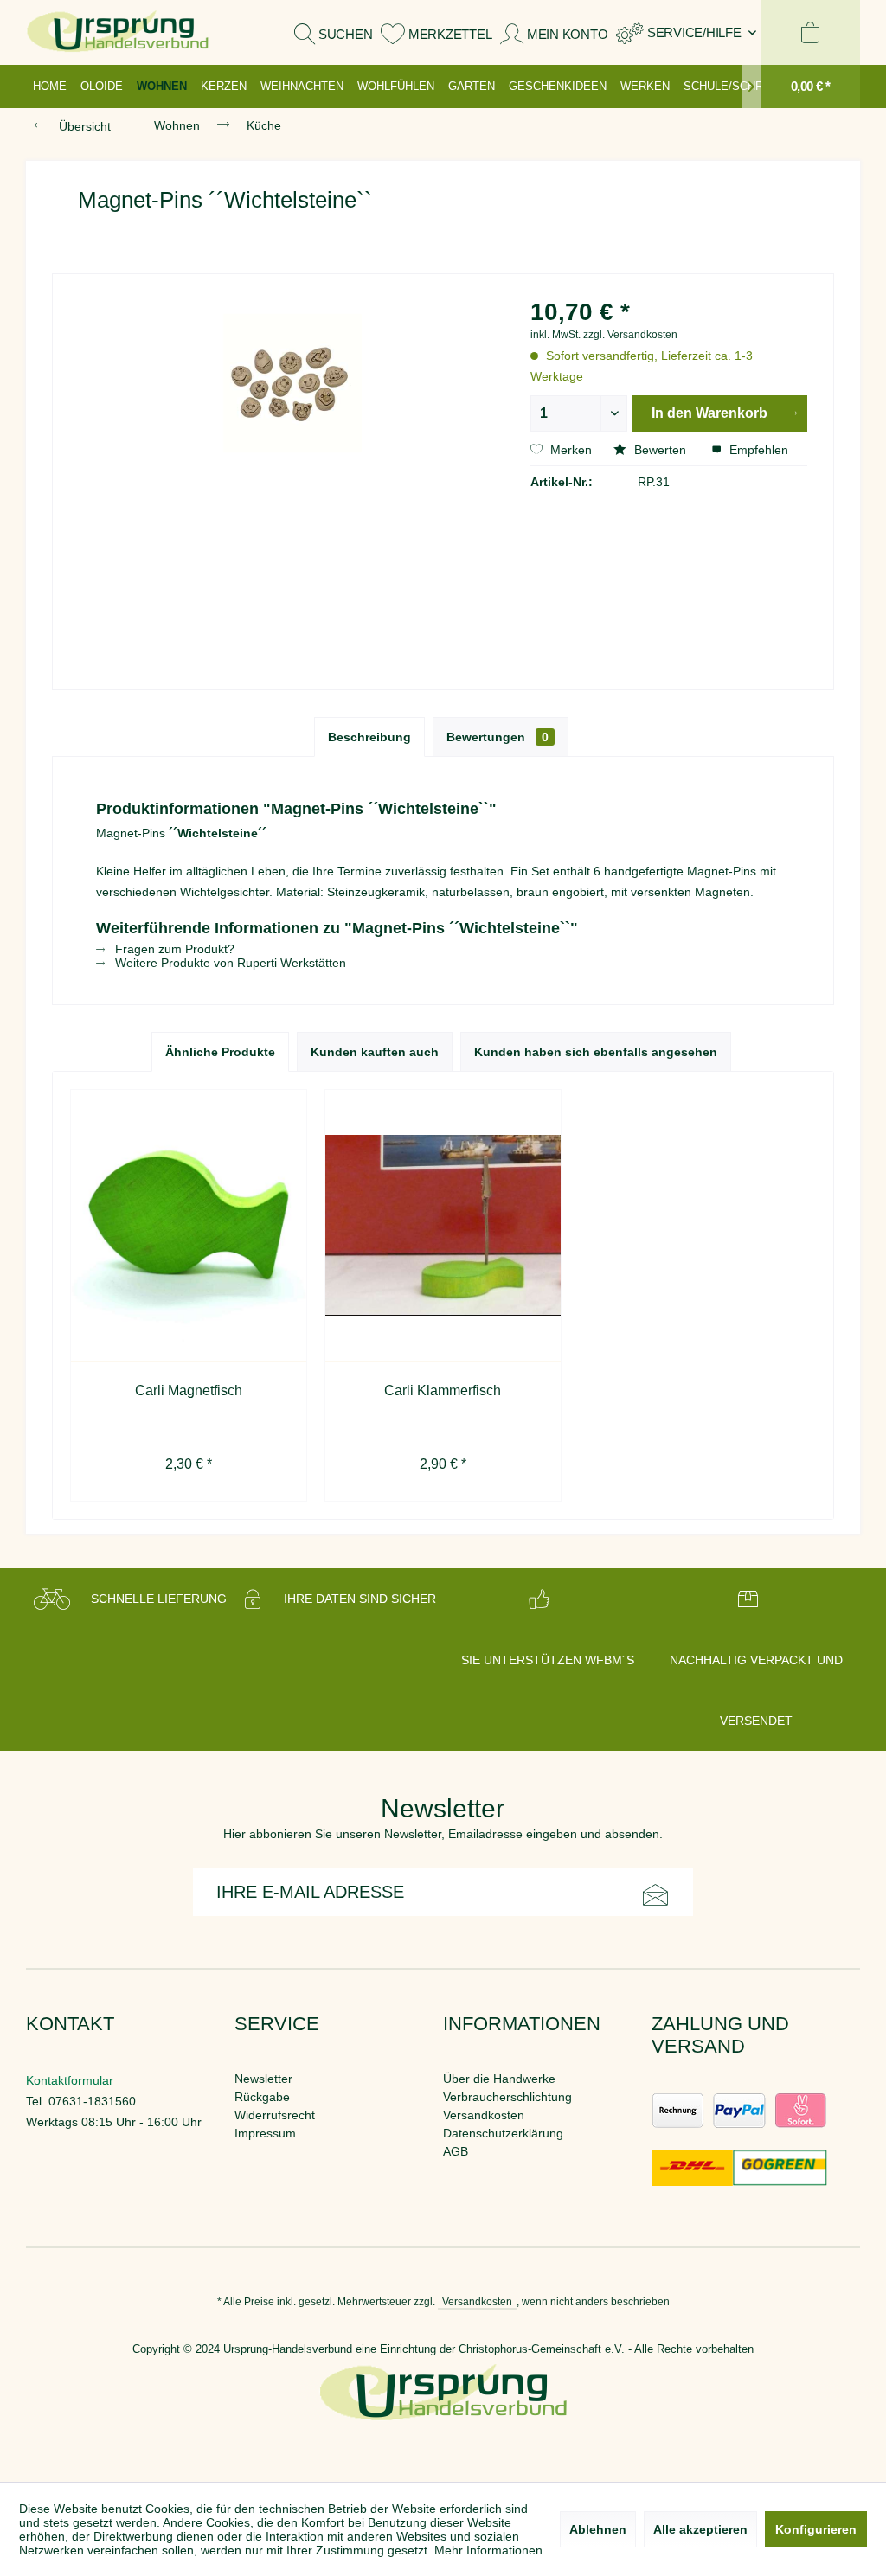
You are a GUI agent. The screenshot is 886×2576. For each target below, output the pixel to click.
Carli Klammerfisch (443, 1391)
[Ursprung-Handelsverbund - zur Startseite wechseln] (118, 32)
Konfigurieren (816, 2529)
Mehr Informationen (488, 2550)
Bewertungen (498, 737)
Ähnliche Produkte (220, 1052)
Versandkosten (484, 2115)
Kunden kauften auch (375, 1052)
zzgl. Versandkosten (630, 335)
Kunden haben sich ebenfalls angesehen (596, 1052)
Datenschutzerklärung (503, 2133)
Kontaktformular (70, 2080)
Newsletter (263, 2079)
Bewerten (660, 450)
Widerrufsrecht (275, 2115)
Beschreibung (369, 737)
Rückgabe (262, 2097)
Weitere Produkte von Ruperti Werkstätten (229, 963)
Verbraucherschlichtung (507, 2097)
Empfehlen (757, 450)
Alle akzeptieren (700, 2529)
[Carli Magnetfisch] (189, 1226)
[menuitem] (686, 32)
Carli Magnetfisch (189, 1391)
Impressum (265, 2133)
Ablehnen (598, 2529)
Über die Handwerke (499, 2079)
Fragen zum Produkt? (173, 949)
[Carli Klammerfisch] (443, 1226)
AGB (456, 2151)
